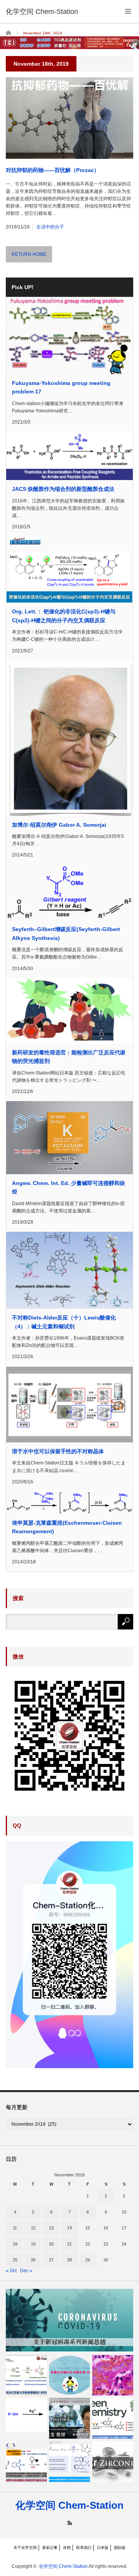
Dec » (26, 2271)
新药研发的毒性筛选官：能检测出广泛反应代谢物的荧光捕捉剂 (69, 1057)
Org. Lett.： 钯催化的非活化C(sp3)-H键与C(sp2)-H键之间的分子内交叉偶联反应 (64, 616)
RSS (70, 2523)
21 (69, 2244)
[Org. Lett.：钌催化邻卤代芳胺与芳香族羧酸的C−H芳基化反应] (26, 2375)
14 (69, 2228)
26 (33, 2260)
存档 (67, 2548)
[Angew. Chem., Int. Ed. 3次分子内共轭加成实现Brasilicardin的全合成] (113, 2375)
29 (88, 2260)
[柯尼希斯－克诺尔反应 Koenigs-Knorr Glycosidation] (26, 2415)
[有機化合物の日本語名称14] (69, 2375)
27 (51, 2260)
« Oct (11, 2271)
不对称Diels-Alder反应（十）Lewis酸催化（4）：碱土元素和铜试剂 (64, 1322)
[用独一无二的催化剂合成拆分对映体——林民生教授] (69, 2418)
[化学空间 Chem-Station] (42, 12)
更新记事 (50, 2548)
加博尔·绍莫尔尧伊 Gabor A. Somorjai (59, 825)
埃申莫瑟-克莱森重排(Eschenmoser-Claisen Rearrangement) (67, 1527)
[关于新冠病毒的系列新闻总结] (69, 2320)
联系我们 (84, 2548)
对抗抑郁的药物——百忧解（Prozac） (53, 170)
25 (15, 2260)
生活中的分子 (50, 227)
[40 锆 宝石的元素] (113, 2462)
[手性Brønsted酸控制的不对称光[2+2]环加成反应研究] (69, 2462)
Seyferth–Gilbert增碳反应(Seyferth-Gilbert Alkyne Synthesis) (66, 933)
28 (69, 2260)
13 (51, 2228)
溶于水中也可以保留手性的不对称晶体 (58, 1451)
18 (15, 2244)
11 (15, 2228)
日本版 (103, 2548)
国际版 (120, 2548)
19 (33, 2244)
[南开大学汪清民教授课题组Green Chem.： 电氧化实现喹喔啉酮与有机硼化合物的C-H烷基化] (113, 2418)
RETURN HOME (29, 254)
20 (51, 2244)
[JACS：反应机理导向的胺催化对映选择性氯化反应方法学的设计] (26, 2462)
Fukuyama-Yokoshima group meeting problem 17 (61, 387)
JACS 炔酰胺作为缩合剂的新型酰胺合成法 (63, 489)
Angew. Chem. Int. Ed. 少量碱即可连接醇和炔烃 (69, 1187)
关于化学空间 (25, 2548)
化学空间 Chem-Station (69, 2505)
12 (33, 2228)
